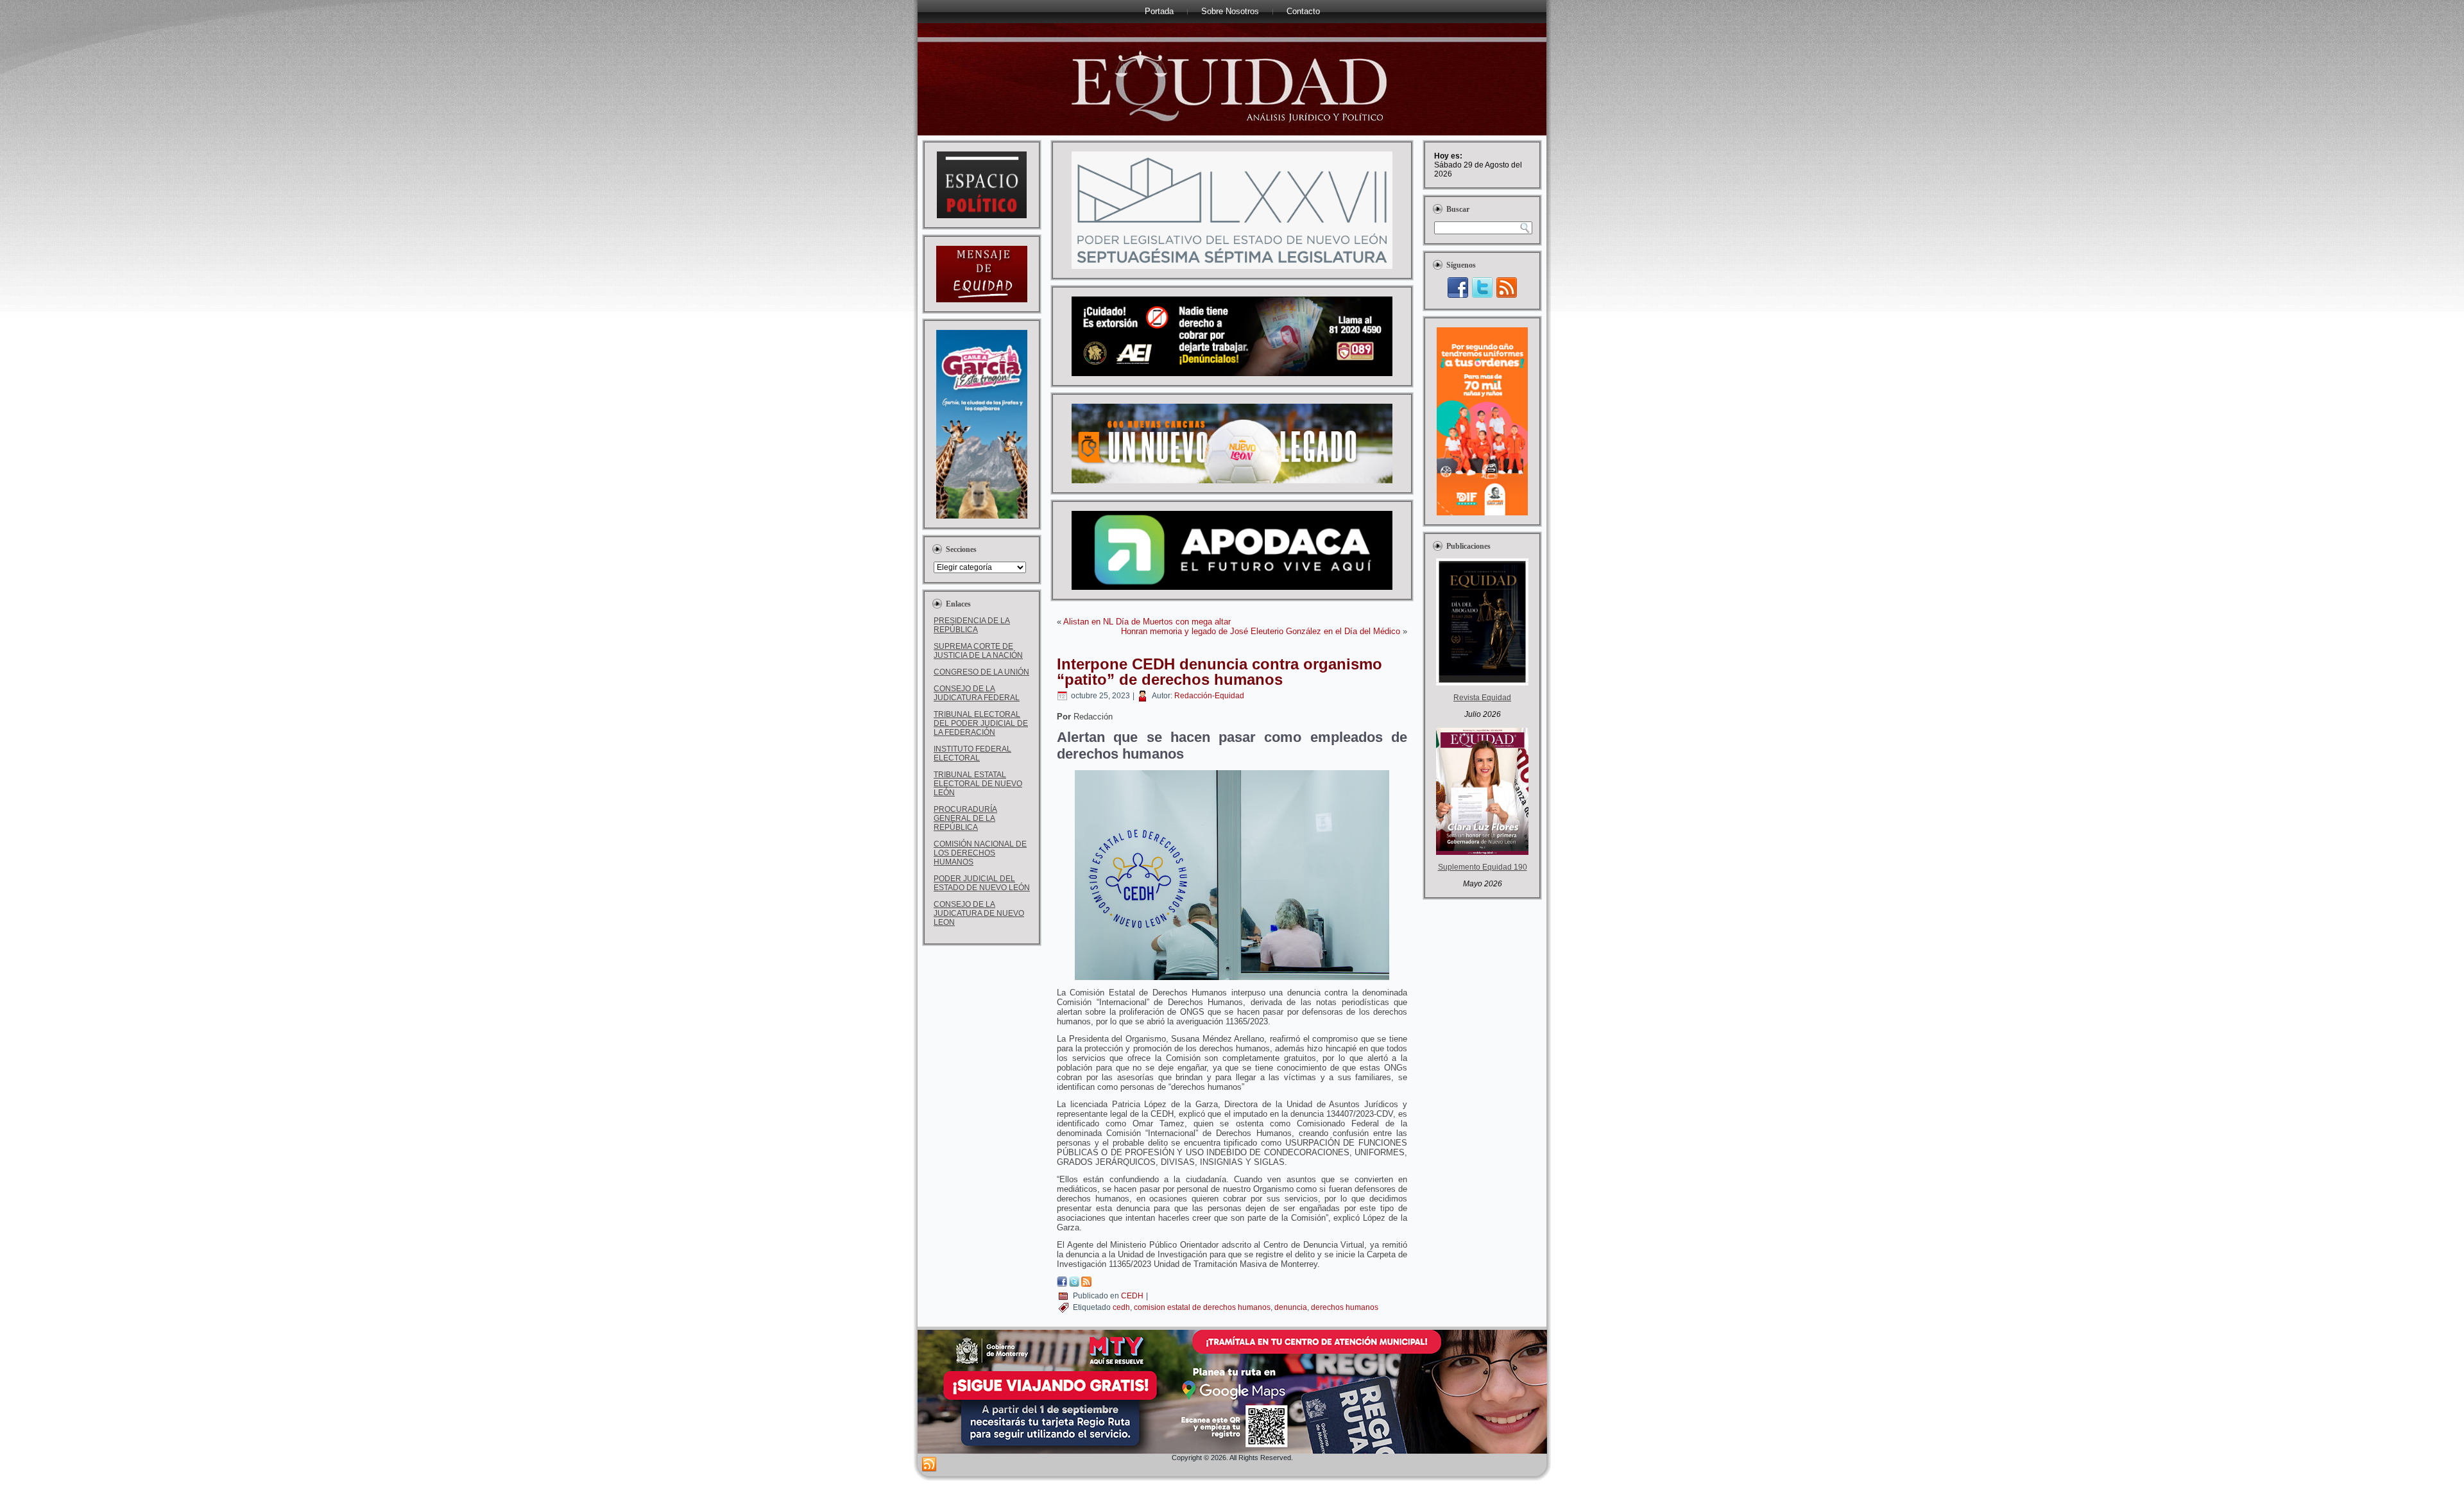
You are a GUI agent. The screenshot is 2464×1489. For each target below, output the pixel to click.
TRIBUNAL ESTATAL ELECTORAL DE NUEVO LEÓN (978, 784)
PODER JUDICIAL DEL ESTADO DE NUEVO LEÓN (982, 883)
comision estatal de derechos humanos (1202, 1307)
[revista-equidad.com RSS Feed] (929, 1465)
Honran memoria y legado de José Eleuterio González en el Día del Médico (1261, 631)
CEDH (1132, 1296)
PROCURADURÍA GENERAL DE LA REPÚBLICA (965, 818)
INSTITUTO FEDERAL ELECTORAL (972, 753)
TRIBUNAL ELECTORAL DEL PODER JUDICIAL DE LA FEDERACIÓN (981, 723)
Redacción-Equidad (1209, 696)
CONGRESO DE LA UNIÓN (981, 672)
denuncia (1291, 1307)
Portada (1159, 11)
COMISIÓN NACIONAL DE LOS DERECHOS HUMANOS (980, 853)
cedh (1121, 1307)
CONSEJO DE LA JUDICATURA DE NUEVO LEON (979, 913)
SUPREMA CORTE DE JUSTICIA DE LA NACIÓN (978, 651)
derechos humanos (1345, 1307)
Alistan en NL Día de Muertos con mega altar (1147, 622)
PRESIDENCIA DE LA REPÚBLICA (972, 625)
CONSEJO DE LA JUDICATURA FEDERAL (977, 693)
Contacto (1303, 11)
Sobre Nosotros (1230, 11)
